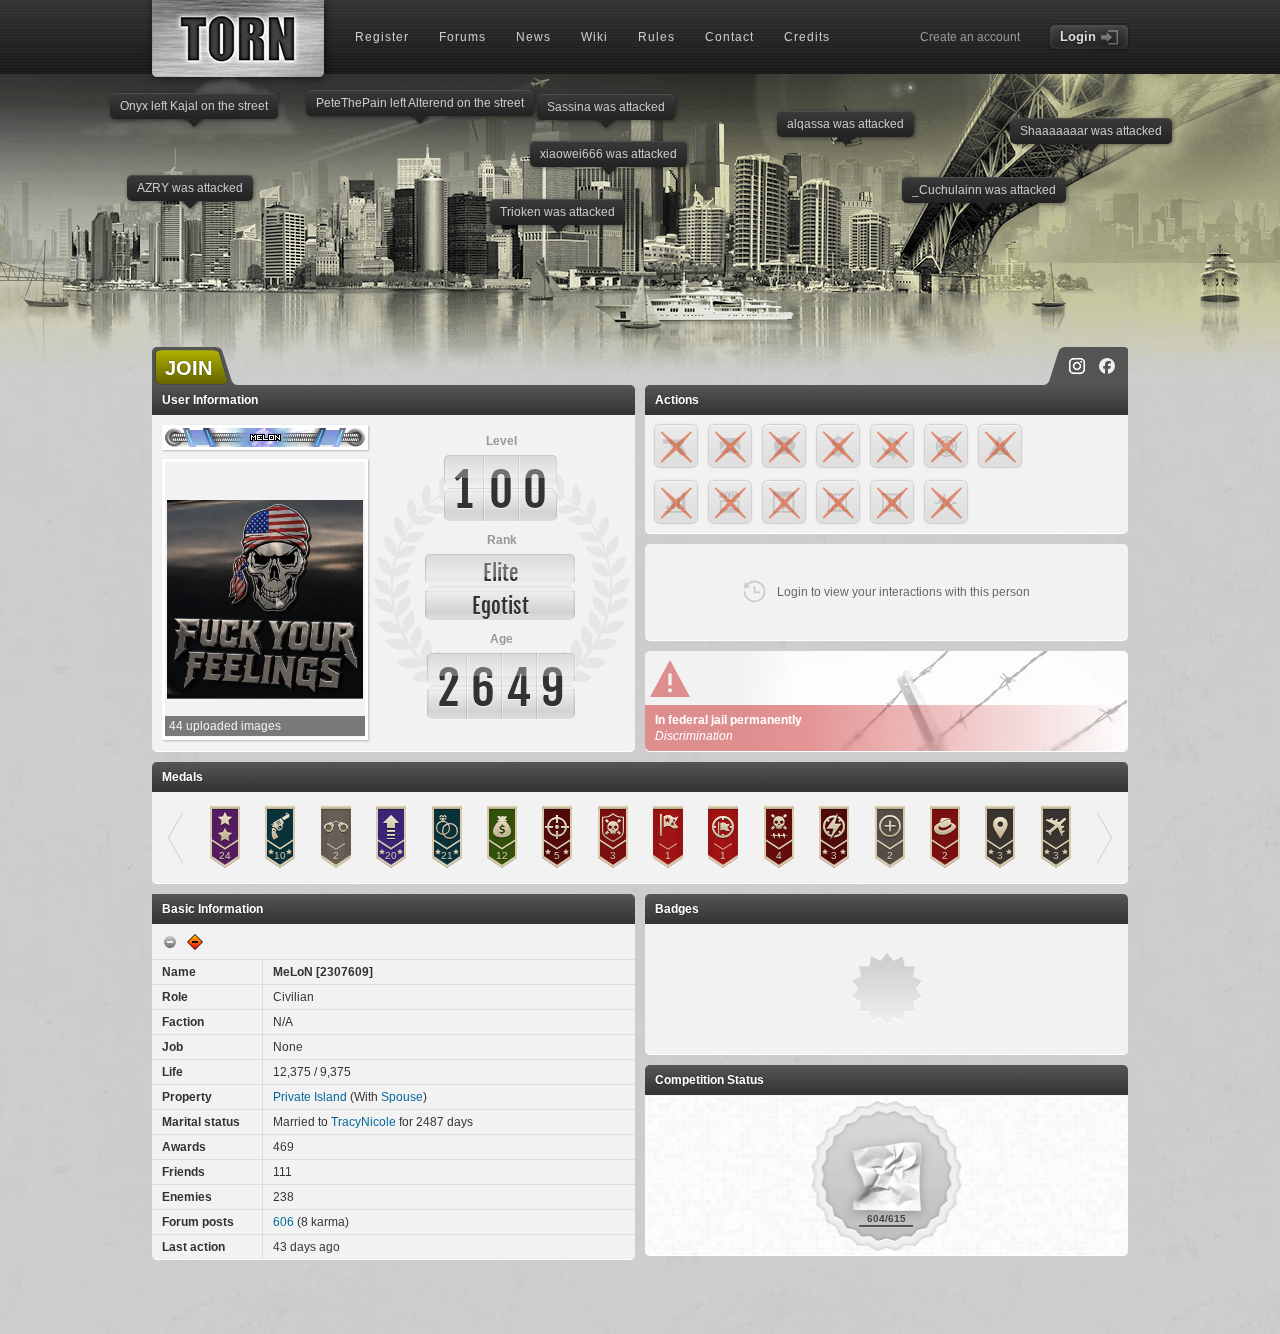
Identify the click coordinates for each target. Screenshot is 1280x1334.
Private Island (310, 1097)
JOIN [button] (188, 368)
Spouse (402, 1097)
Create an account (970, 37)
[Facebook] (1107, 366)
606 (283, 1222)
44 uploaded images (225, 726)
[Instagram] (1077, 366)
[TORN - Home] (238, 38)
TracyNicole (363, 1122)
